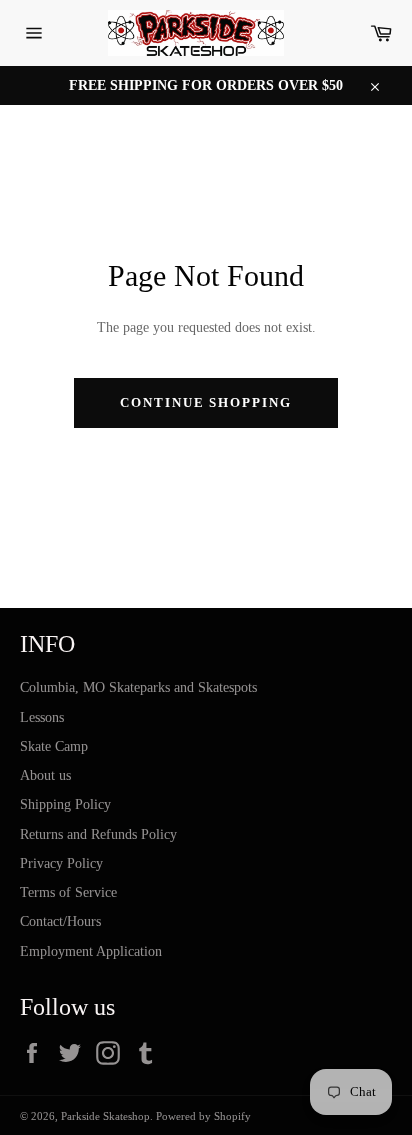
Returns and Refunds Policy (98, 834)
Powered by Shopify (203, 1116)
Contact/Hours (60, 921)
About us (45, 775)
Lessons (42, 717)
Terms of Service (68, 892)
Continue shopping (206, 402)
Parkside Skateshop (105, 1116)
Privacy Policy (61, 863)
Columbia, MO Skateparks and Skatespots (138, 687)
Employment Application (91, 951)
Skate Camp (54, 746)
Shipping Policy (65, 804)
